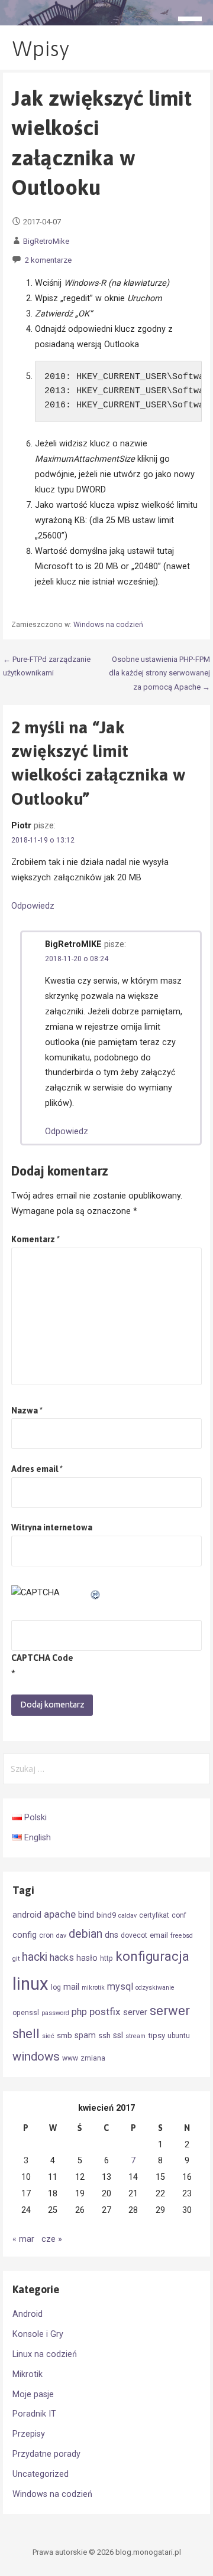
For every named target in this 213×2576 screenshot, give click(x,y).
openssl (26, 2013)
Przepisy (29, 2434)
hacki (35, 1957)
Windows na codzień (108, 625)
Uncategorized (41, 2474)
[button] (194, 21)
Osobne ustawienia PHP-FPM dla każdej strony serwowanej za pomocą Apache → (159, 673)
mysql (120, 1986)
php (79, 2012)
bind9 (106, 1915)
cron (46, 1935)
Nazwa (27, 1411)
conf (179, 1915)
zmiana (93, 2058)
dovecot (134, 1935)
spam (85, 2035)
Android (28, 2314)
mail (71, 1987)
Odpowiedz (33, 906)
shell (26, 2034)
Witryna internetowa (52, 1527)
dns (112, 1935)
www (70, 2058)
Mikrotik (28, 2374)
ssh (104, 2035)
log (56, 1987)
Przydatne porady (46, 2454)
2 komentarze (48, 260)
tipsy (156, 2035)
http (106, 1958)
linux (30, 1984)
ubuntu (179, 2036)
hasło (87, 1958)
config (25, 1935)
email (159, 1935)
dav (61, 1936)
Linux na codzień (45, 2354)
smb (64, 2035)
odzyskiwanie (155, 1988)
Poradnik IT (34, 2414)
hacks (62, 1958)
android (27, 1915)
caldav (128, 1916)
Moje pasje (33, 2394)
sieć (48, 2036)
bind (86, 1915)
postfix (105, 2012)
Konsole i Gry (38, 2334)
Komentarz (35, 1239)
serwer (170, 2011)
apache (60, 1914)
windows (36, 2056)
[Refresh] (96, 1593)
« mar (23, 2239)
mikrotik (93, 1988)
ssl (118, 2035)
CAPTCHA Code (42, 1658)
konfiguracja (152, 1956)
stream (135, 2036)
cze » (52, 2239)
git (16, 1959)
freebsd (182, 1936)
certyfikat (154, 1915)
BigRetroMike (46, 241)
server (135, 2012)
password (55, 2013)
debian (85, 1934)
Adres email (37, 1469)
